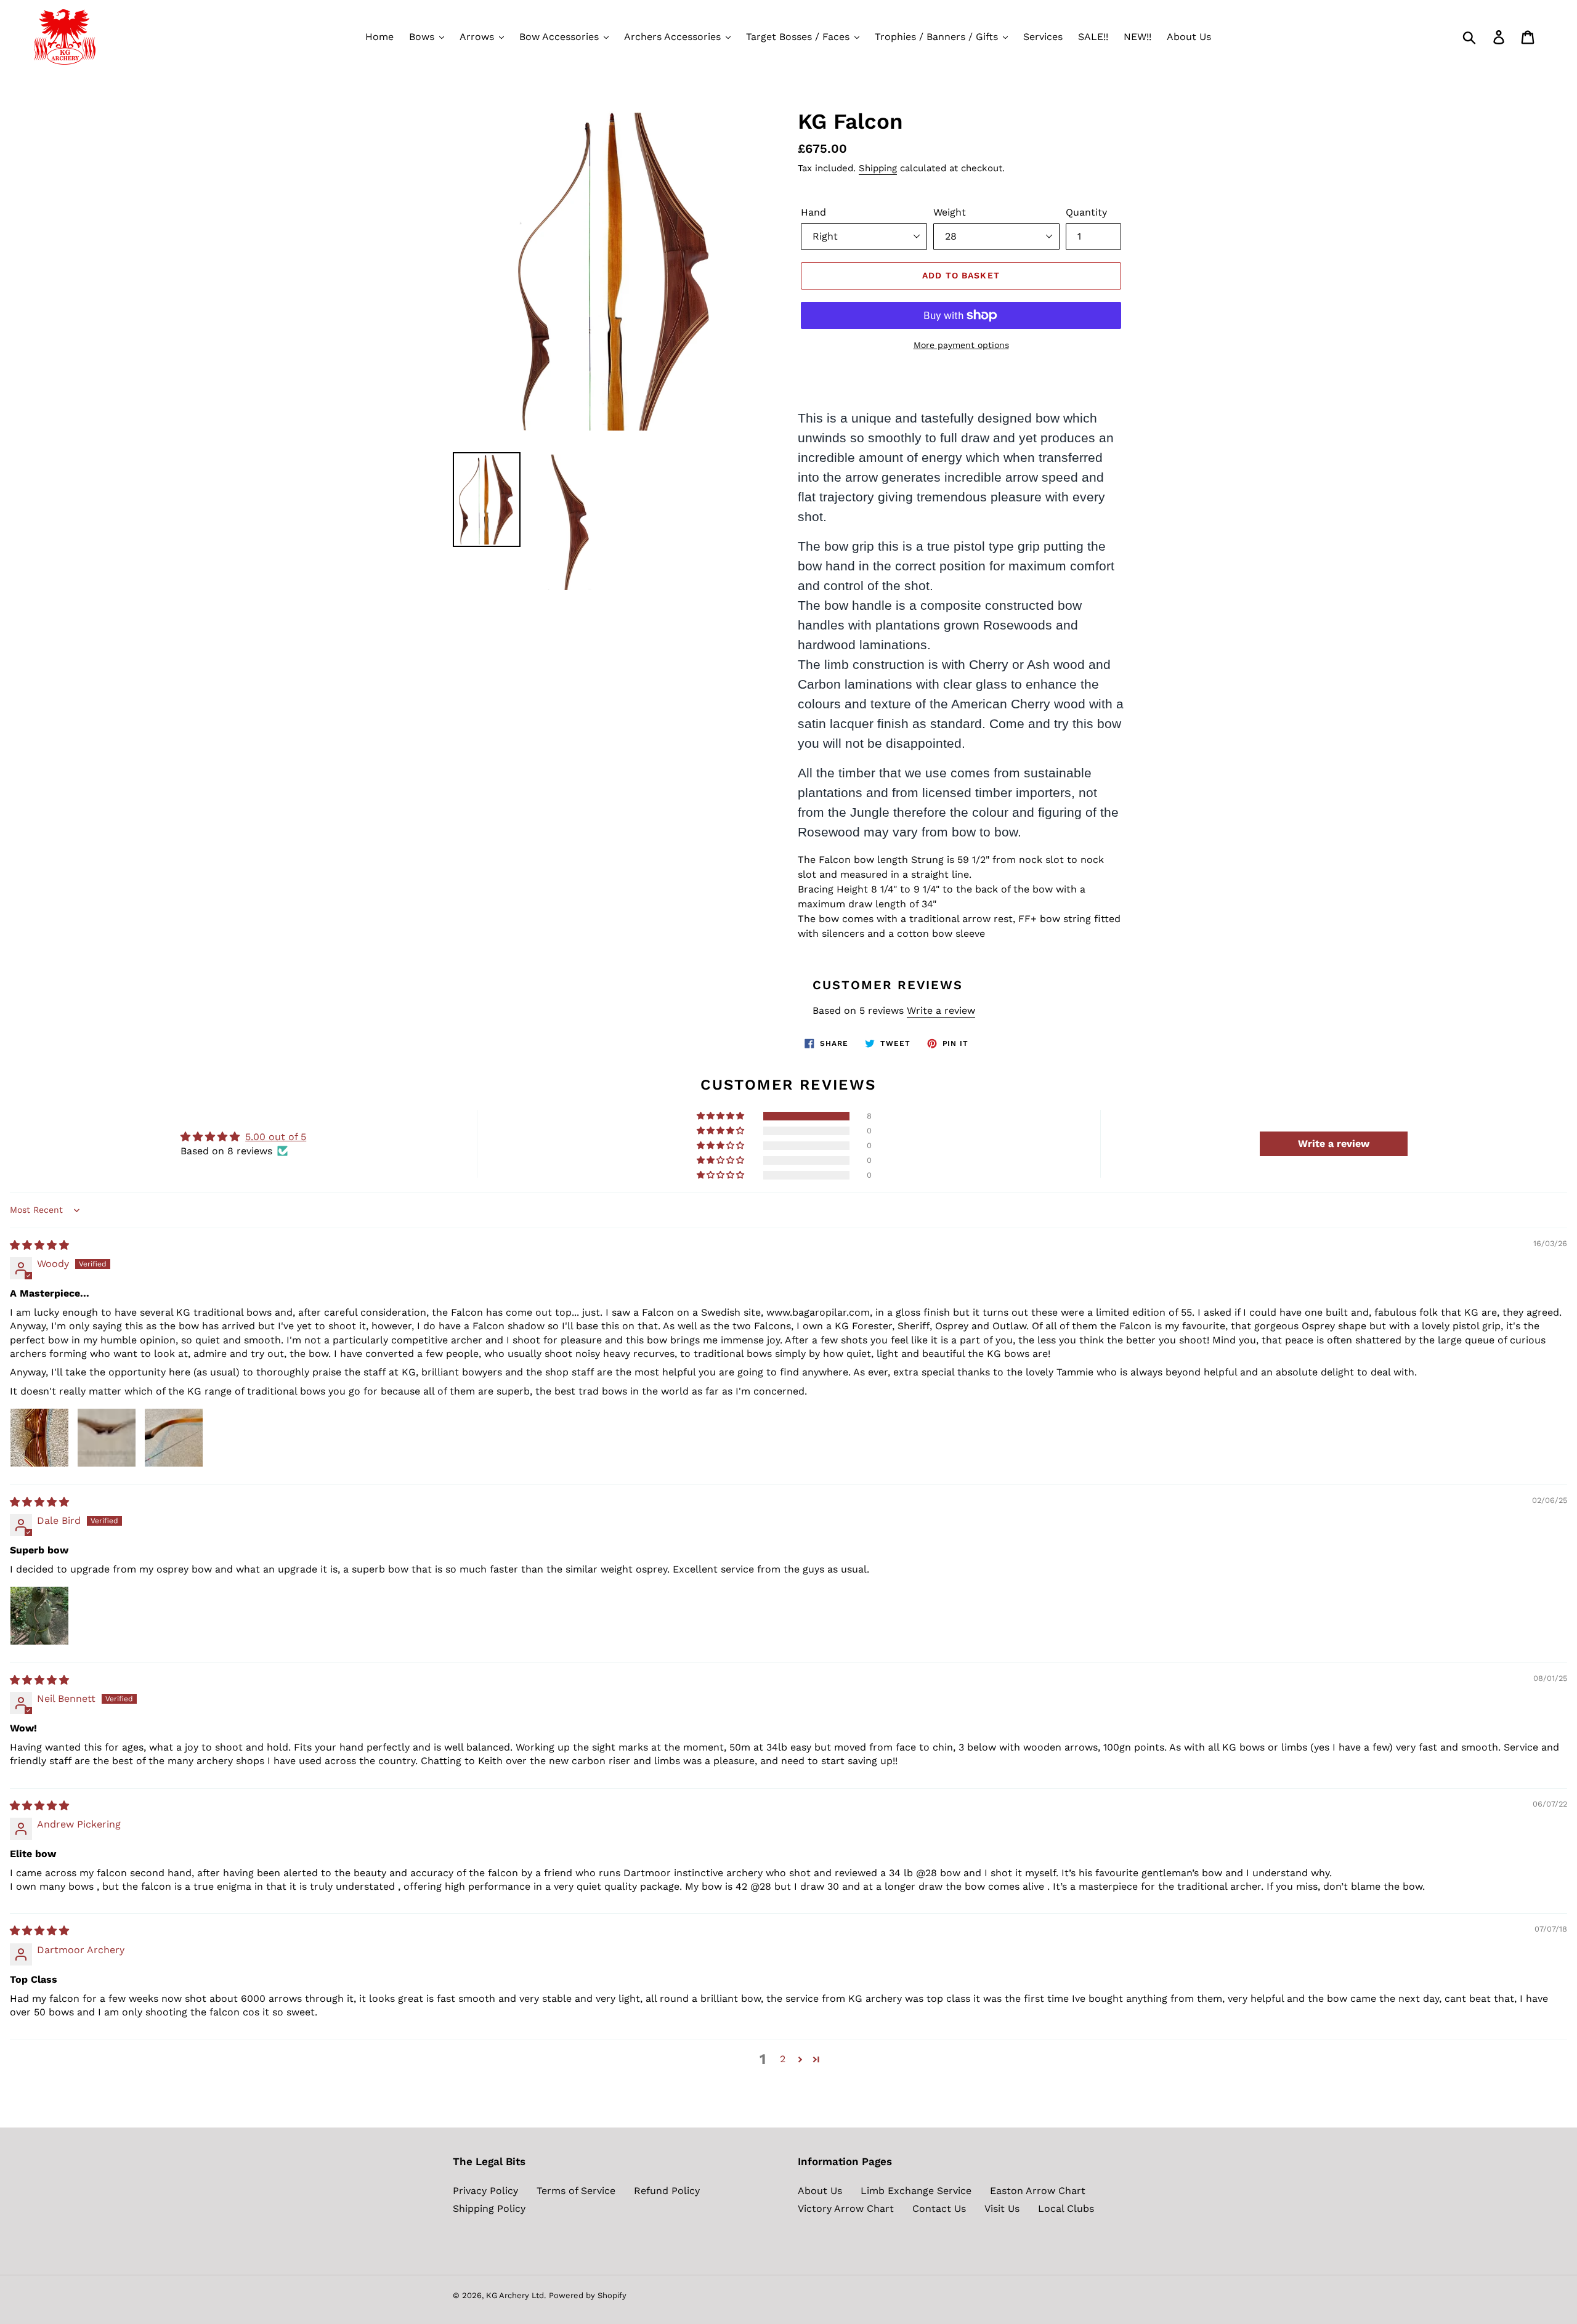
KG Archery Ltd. (516, 2295)
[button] (721, 1116)
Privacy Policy (485, 2191)
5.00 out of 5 (276, 1137)
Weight (950, 212)
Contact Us (939, 2209)
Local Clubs (1066, 2209)
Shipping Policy (489, 2209)
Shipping (878, 168)
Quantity (1086, 212)
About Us (820, 2191)
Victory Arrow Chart (846, 2209)
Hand (813, 212)
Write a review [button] (1334, 1144)
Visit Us (1002, 2209)
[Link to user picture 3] (174, 1438)
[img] (39, 1245)
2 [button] (783, 2059)
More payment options (961, 345)
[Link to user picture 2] (107, 1438)
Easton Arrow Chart (1038, 2191)
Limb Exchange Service (916, 2191)
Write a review (941, 1010)
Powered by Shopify (588, 2295)
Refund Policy (667, 2191)
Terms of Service (576, 2191)
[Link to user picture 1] (39, 1438)
